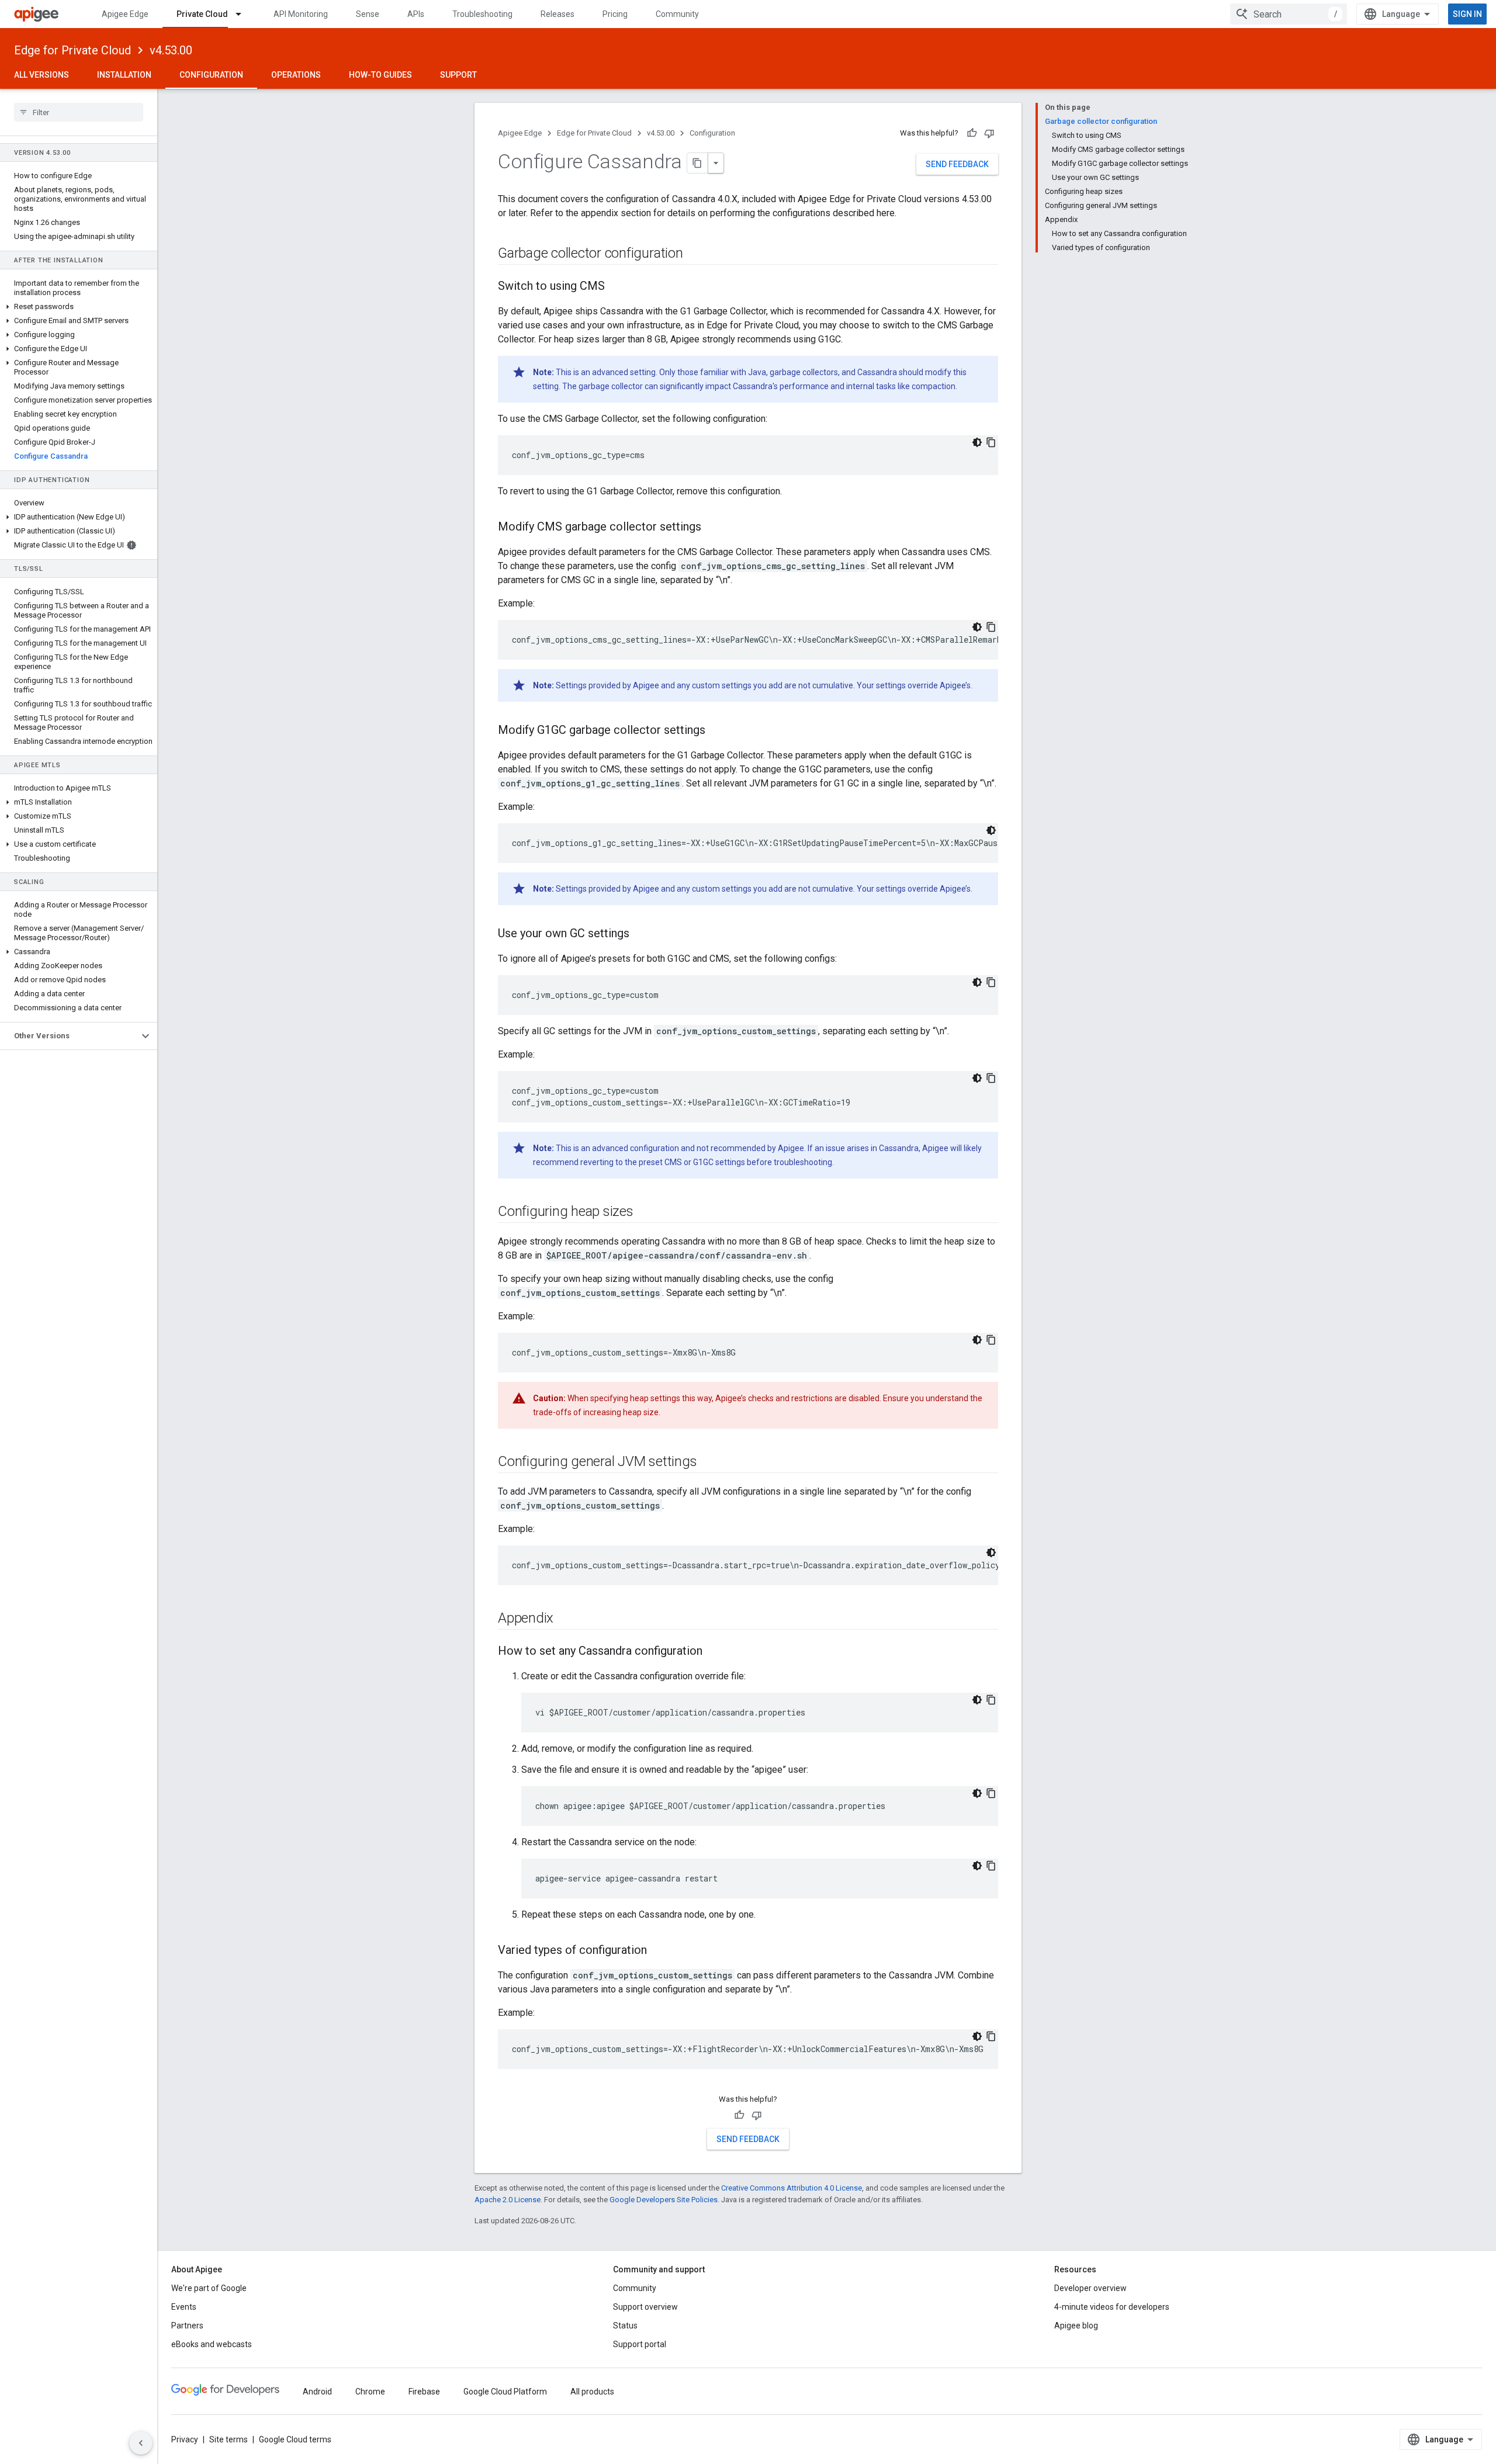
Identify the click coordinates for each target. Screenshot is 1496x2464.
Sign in (1467, 14)
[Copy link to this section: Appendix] (565, 1619)
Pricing (615, 14)
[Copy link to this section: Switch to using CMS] (617, 287)
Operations (296, 75)
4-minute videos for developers (1112, 2307)
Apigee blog (1076, 2326)
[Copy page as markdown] (698, 163)
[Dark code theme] (977, 442)
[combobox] (1289, 14)
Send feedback (957, 164)
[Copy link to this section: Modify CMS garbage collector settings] (713, 528)
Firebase (424, 2392)
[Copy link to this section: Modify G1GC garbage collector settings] (717, 731)
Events (184, 2307)
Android (317, 2392)
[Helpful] (972, 133)
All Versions (41, 75)
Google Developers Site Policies (664, 2200)
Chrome (370, 2392)
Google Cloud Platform (505, 2392)
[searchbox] (79, 112)
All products (592, 2392)
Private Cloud (202, 14)
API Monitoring (301, 14)
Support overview (645, 2307)
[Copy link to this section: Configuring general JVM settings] (708, 1463)
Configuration (211, 75)
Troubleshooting (482, 14)
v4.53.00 (171, 50)
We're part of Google (209, 2288)
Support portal (640, 2344)
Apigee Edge (125, 14)
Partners (187, 2326)
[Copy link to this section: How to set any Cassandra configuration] (714, 1652)
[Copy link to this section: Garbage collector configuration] (695, 254)
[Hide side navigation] (141, 2443)
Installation (124, 75)
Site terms (228, 2439)
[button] (79, 307)
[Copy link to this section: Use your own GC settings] (641, 934)
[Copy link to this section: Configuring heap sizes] (645, 1212)
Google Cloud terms (295, 2439)
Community (677, 14)
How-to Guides (380, 75)
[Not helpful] (989, 133)
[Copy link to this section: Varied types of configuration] (659, 1951)
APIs (416, 14)
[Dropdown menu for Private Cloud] (244, 14)
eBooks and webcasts (212, 2344)
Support (458, 75)
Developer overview (1090, 2288)
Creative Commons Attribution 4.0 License (792, 2188)
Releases (557, 14)
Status (625, 2326)
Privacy (185, 2439)
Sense (368, 14)
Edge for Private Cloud (72, 50)
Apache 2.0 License (508, 2200)
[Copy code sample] (991, 442)
